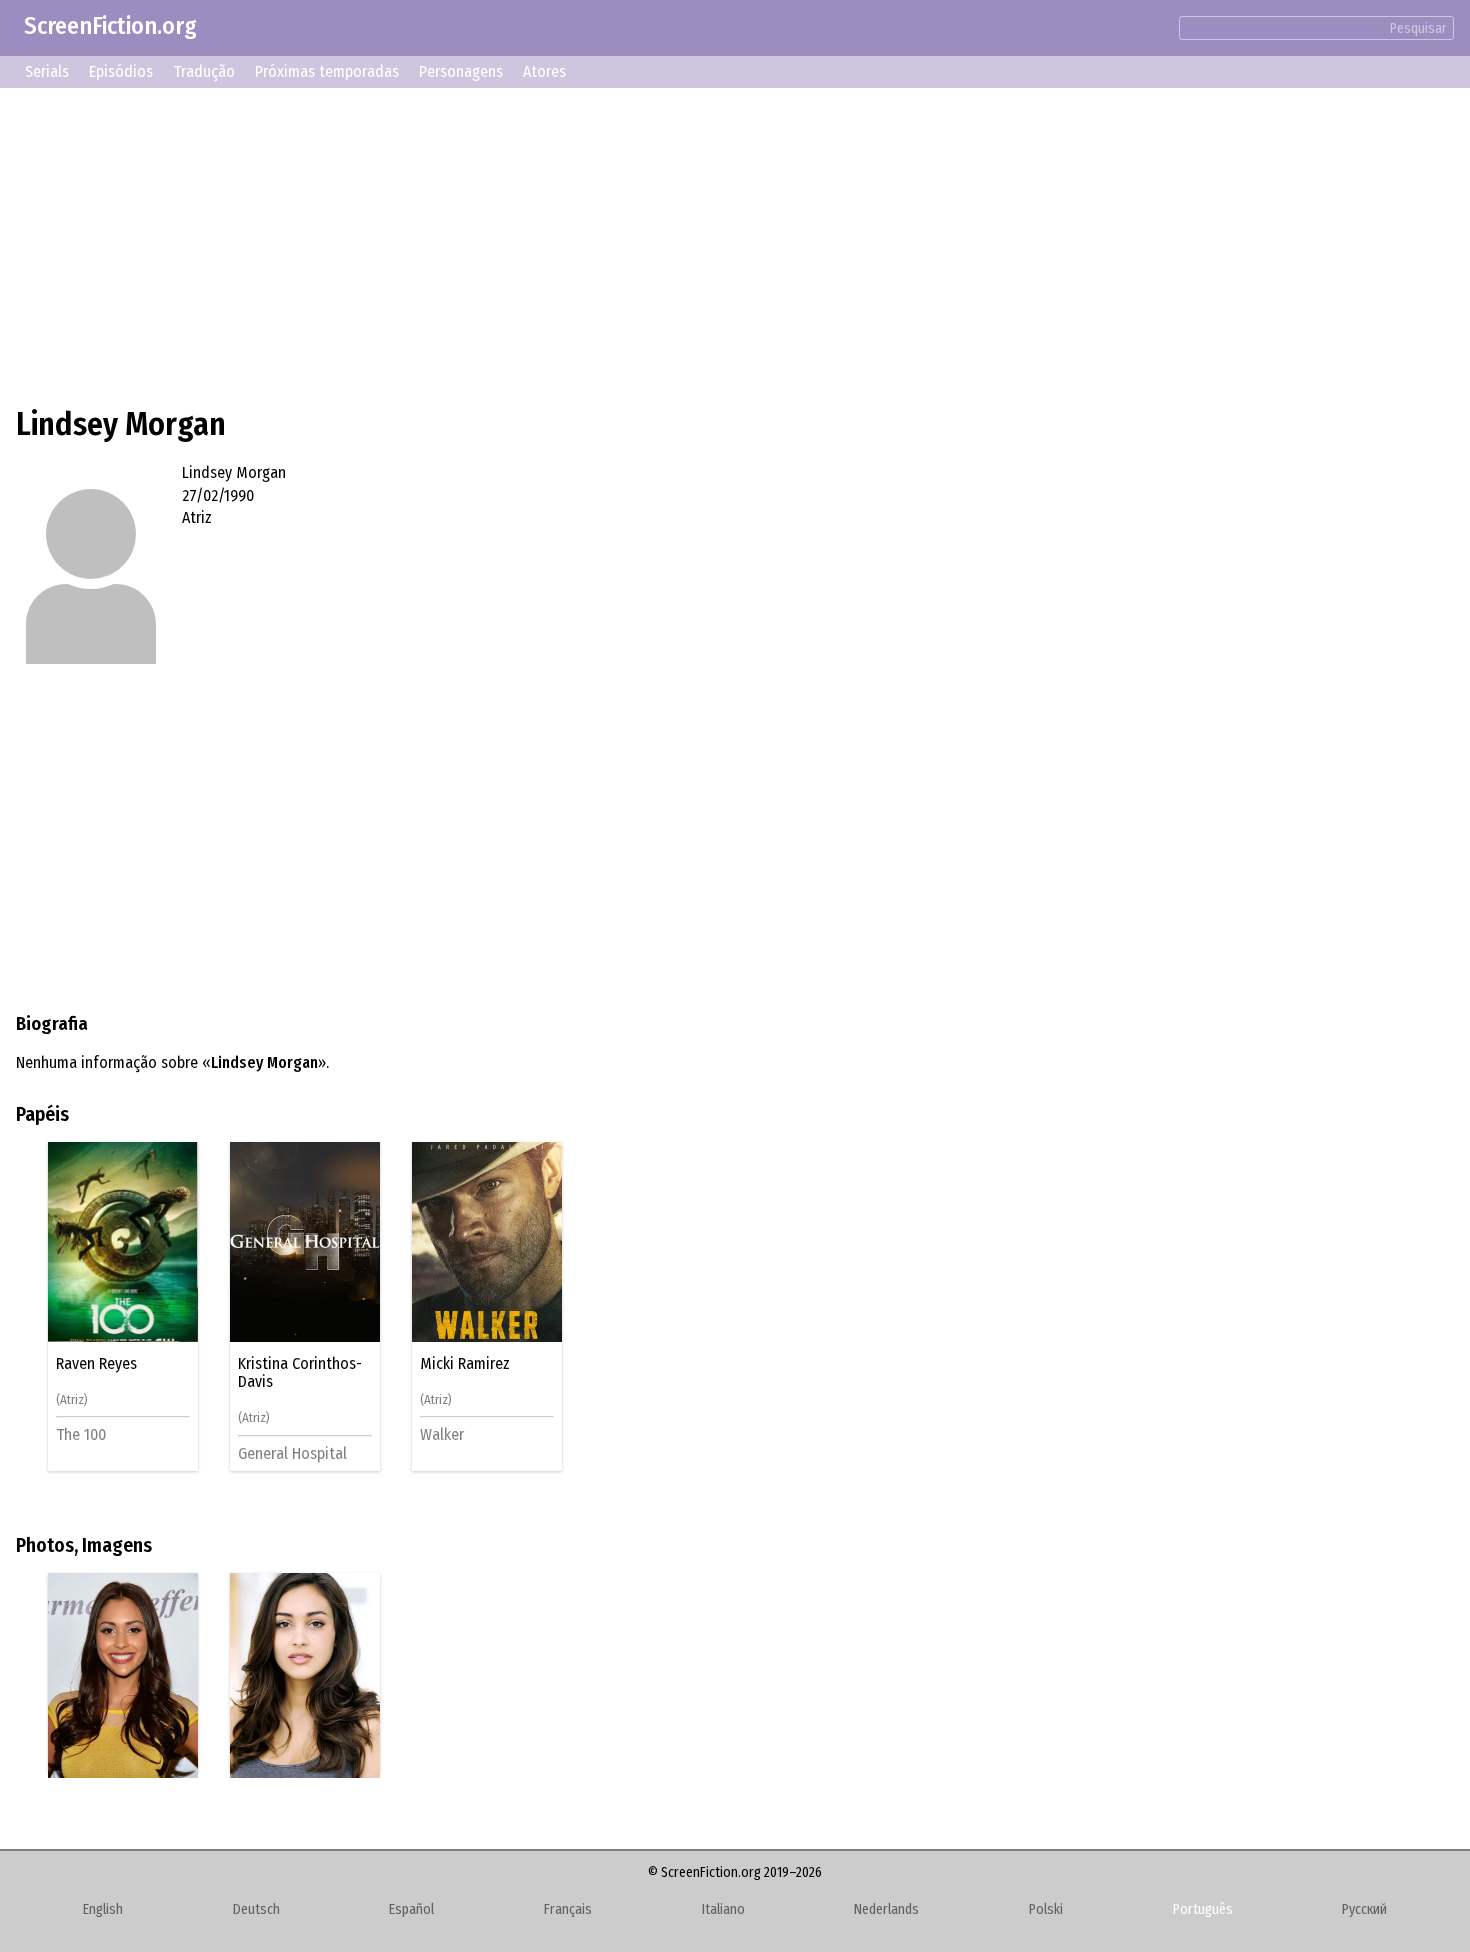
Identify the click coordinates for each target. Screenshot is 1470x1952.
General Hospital (292, 1453)
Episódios (121, 71)
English (103, 1909)
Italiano (723, 1909)
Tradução (204, 71)
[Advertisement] (616, 244)
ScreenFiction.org (110, 26)
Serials (47, 71)
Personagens (461, 71)
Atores (544, 71)
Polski (1046, 1909)
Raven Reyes (96, 1364)
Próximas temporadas (327, 71)
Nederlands (886, 1909)
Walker (442, 1434)
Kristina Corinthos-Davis (300, 1373)
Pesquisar (1418, 28)
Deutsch (256, 1909)
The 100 (81, 1434)
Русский (1364, 1909)
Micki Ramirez (465, 1364)
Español (411, 1909)
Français (568, 1909)
